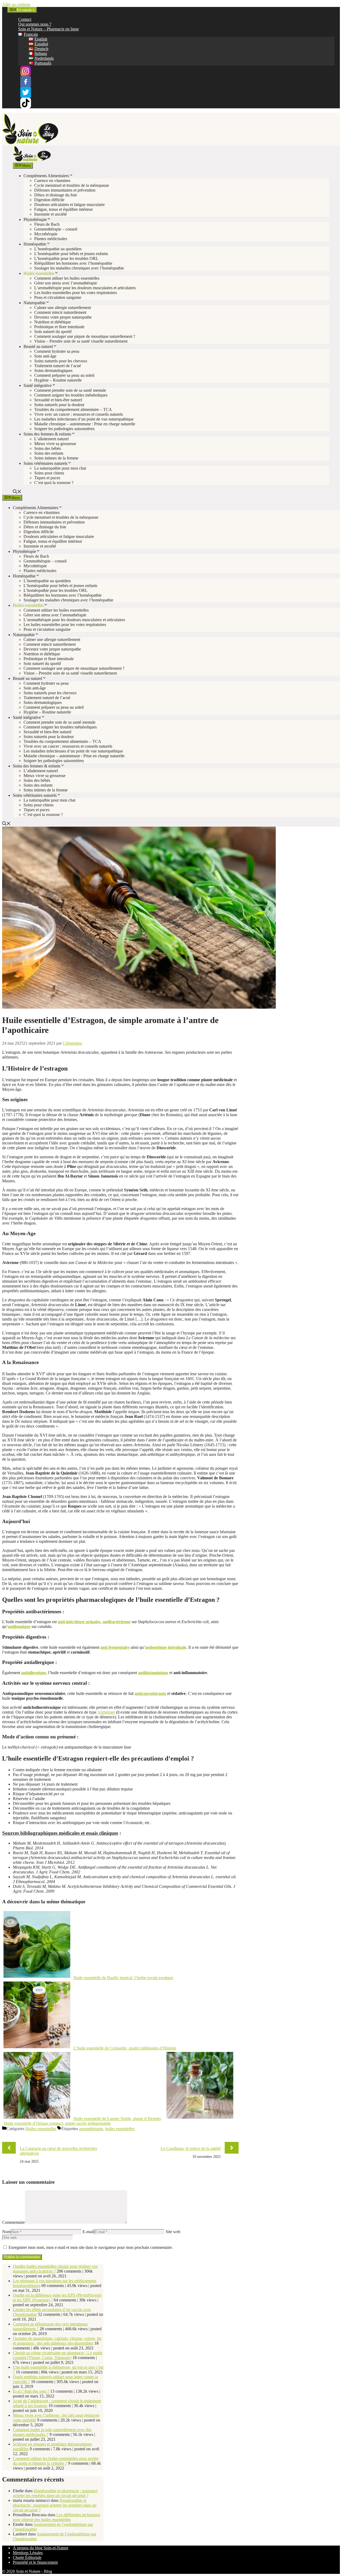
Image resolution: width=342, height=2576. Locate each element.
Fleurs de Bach (47, 224)
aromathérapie (91, 2129)
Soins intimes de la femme (56, 458)
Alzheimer (106, 1712)
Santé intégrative (38, 385)
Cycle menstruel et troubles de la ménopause (72, 185)
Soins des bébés (48, 448)
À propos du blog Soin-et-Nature (41, 2548)
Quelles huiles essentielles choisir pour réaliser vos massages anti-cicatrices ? (55, 2269)
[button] (17, 492)
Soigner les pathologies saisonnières (64, 429)
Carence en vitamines (52, 181)
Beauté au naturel (38, 346)
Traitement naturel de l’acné (58, 366)
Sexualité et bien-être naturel (58, 400)
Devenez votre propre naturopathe (63, 317)
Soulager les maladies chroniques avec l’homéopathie (79, 268)
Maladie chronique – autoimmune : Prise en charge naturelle (85, 424)
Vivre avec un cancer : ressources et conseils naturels (79, 414)
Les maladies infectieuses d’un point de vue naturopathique (84, 419)
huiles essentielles (120, 2129)
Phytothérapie (35, 219)
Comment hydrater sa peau (57, 351)
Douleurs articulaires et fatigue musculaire (69, 205)
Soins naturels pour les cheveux (61, 361)
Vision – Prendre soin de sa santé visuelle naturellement (81, 341)
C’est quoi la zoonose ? (54, 483)
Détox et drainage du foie (56, 195)
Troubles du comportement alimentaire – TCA (73, 409)
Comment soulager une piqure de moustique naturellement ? (85, 336)
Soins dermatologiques (53, 370)
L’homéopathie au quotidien (58, 249)
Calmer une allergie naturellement (63, 308)
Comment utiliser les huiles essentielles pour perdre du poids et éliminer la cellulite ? (56, 2461)
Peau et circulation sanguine (58, 297)
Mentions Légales (28, 2553)
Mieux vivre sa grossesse (55, 444)
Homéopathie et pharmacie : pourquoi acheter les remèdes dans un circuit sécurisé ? (55, 2493)
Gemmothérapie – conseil (56, 229)
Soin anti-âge (45, 356)
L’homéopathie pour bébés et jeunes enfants (71, 254)
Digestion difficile (49, 200)
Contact (25, 19)
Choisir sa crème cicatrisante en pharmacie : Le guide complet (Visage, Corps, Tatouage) (58, 2355)
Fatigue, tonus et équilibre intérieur (63, 209)
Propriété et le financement (35, 2562)
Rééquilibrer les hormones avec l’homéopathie (73, 263)
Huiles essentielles (39, 273)
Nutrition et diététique (53, 322)
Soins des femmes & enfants (47, 434)
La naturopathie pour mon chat (60, 468)
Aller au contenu (16, 4)
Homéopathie (35, 244)
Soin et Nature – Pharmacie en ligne (48, 29)
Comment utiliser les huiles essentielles (67, 278)
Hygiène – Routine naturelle (58, 380)
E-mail (88, 2232)
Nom (6, 2232)
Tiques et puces (47, 478)
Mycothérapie (46, 234)
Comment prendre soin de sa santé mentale (70, 390)
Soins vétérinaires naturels (45, 463)
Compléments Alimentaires (46, 176)
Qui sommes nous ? (35, 24)
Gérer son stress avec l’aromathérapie (66, 283)
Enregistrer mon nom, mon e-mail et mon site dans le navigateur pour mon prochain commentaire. (91, 2247)
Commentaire (13, 2222)
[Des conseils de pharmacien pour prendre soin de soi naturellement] (32, 160)
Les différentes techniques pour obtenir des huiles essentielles (57, 2517)
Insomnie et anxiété (50, 214)
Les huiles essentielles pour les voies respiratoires (75, 293)
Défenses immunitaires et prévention (65, 190)
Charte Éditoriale (27, 2557)
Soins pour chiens (49, 473)
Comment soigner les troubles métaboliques (71, 395)
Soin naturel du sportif (53, 332)
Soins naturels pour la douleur (59, 405)
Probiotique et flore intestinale (59, 327)
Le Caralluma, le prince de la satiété (191, 2148)
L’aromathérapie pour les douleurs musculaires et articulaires (85, 288)
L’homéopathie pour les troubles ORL (66, 258)
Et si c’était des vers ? (31, 2391)
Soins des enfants (49, 453)
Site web (173, 2232)
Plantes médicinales (51, 239)
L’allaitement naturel (51, 439)
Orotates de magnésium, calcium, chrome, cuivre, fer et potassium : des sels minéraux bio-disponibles (57, 2341)
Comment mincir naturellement (60, 312)
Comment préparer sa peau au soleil (64, 375)
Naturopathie (34, 303)
